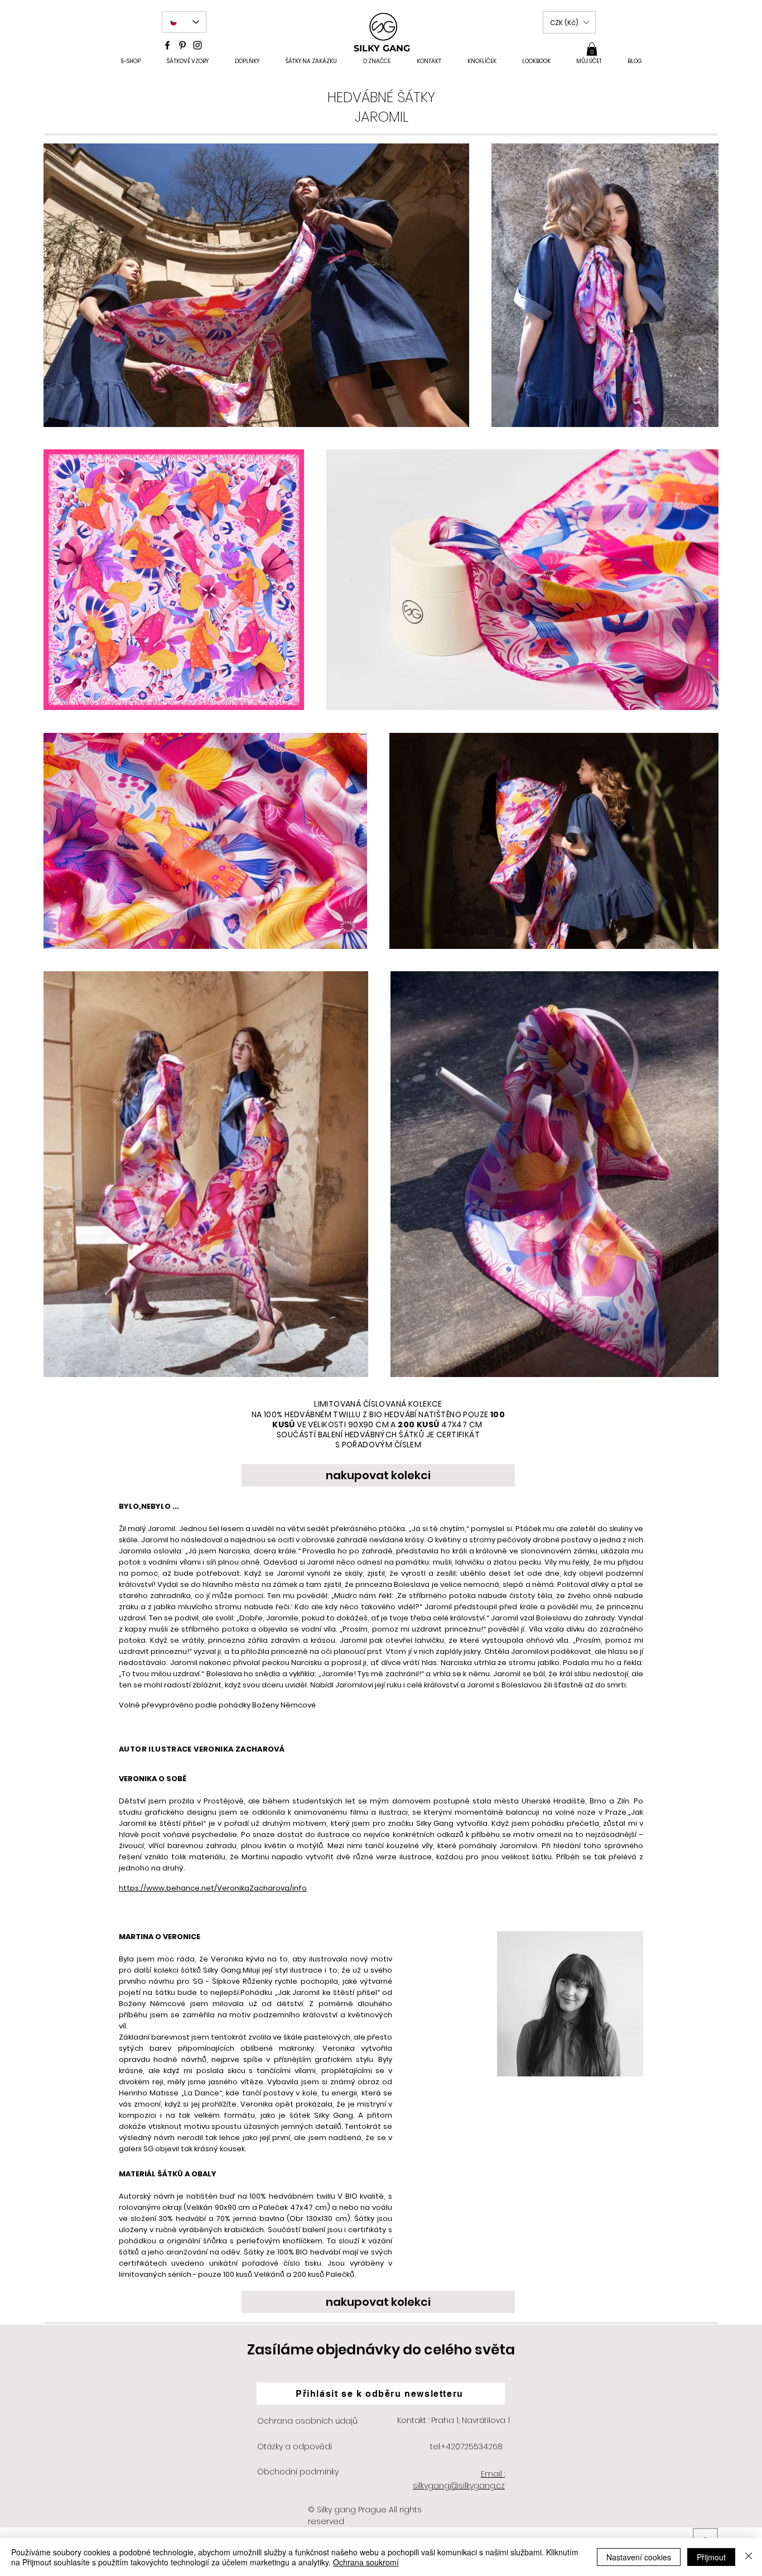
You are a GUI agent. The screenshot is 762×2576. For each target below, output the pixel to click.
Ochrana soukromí (366, 2562)
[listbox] (569, 22)
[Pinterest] (182, 45)
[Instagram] (197, 45)
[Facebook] (167, 45)
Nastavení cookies (639, 2557)
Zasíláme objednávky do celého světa (381, 2350)
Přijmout (711, 2557)
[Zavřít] (749, 2557)
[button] (569, 22)
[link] (592, 49)
